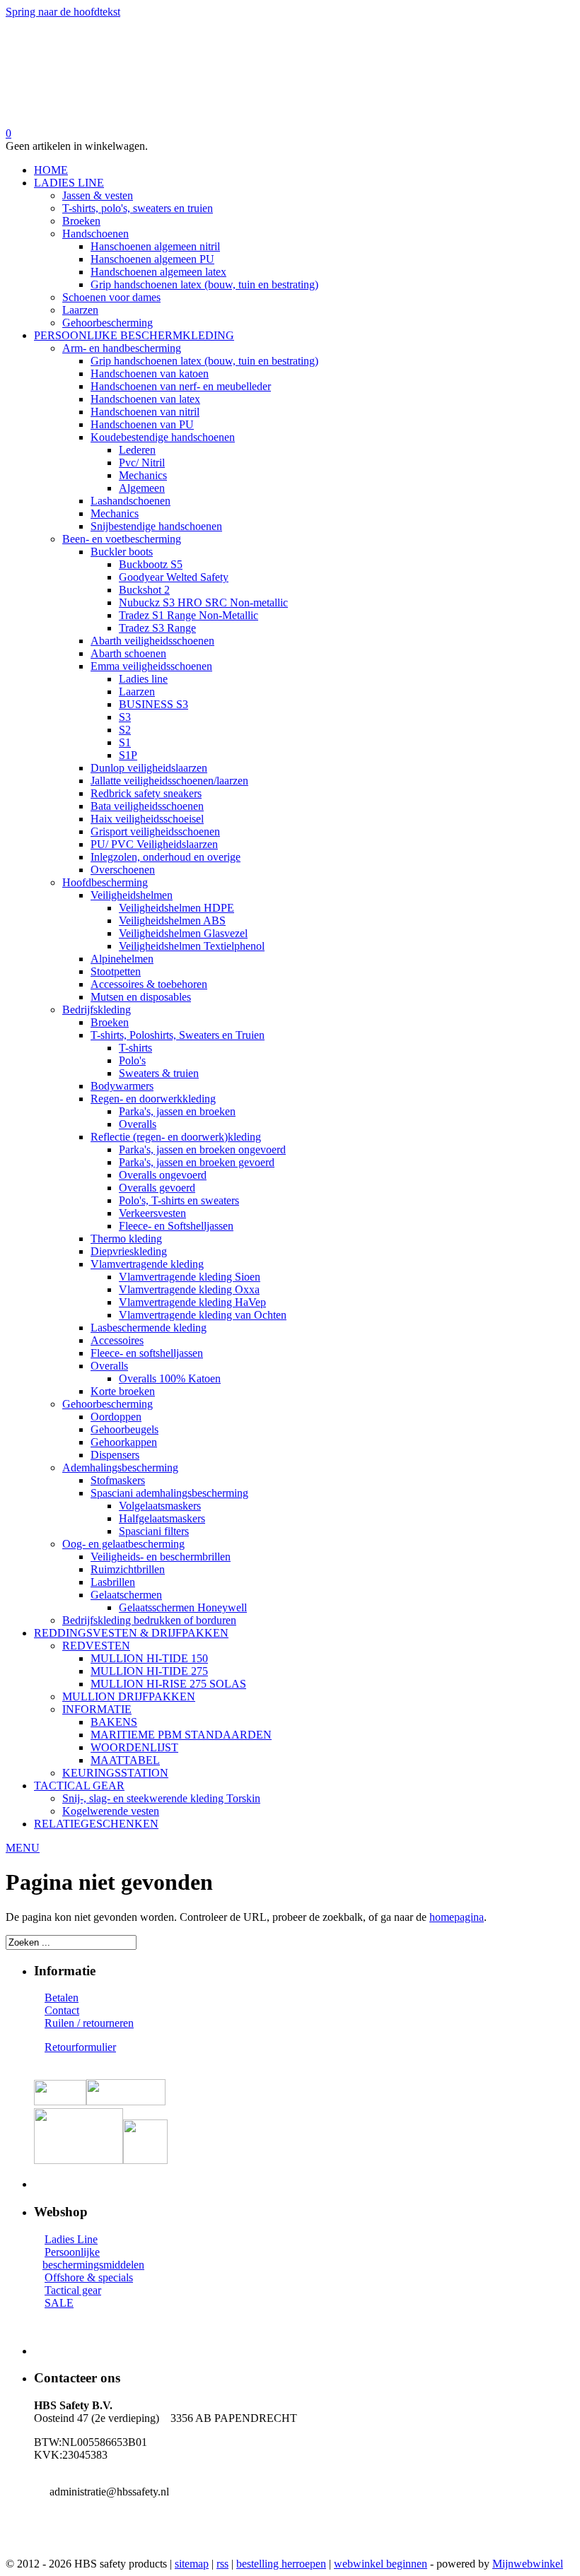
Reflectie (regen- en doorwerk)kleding (176, 1137)
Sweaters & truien (159, 1073)
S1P (128, 755)
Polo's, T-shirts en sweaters (179, 1200)
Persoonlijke (72, 2252)
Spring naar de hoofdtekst (63, 12)
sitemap (192, 2564)
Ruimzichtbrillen (128, 1569)
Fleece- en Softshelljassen (176, 1226)
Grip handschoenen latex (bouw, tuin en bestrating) (204, 284)
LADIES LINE (69, 183)
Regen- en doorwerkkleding (153, 1099)
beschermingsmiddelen (93, 2265)
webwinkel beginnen (381, 2564)
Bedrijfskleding (97, 1010)
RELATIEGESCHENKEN (96, 1824)
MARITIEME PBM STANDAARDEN (181, 1735)
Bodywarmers (122, 1086)
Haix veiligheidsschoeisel (147, 819)
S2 (125, 730)
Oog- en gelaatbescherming (123, 1544)
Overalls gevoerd (157, 1188)
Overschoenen (123, 870)
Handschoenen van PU (142, 424)
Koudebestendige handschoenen (163, 437)
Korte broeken (123, 1391)
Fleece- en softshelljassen (147, 1353)
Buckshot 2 (144, 590)
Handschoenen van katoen (150, 374)
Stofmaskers (118, 1480)
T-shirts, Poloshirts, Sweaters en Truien (178, 1035)
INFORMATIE (97, 1709)
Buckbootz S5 (151, 564)
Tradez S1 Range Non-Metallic (188, 615)
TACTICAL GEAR (79, 1786)
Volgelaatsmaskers (160, 1506)
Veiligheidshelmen (132, 895)
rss (222, 2564)
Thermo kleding (126, 1239)
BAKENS (114, 1722)
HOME (51, 170)
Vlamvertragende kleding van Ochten (203, 1315)
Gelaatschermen (126, 1595)
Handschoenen (95, 234)
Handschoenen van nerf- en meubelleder (181, 386)
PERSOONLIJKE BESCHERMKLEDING (134, 335)
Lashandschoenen (130, 501)
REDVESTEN (96, 1646)
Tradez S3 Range (157, 628)
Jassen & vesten (98, 195)
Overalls (138, 1124)
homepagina (457, 1917)
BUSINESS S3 (153, 704)
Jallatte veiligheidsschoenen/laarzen (169, 781)
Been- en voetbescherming (122, 539)
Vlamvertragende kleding (147, 1264)
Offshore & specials (89, 2277)
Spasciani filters (154, 1531)
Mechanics (143, 475)
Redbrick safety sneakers (146, 793)
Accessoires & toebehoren (149, 984)
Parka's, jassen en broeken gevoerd (197, 1162)
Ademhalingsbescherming (120, 1468)
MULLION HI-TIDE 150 (149, 1658)
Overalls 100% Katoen (170, 1378)
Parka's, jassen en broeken (177, 1111)
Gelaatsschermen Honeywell (183, 1607)
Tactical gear (73, 2290)
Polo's (132, 1060)
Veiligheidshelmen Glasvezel (183, 933)
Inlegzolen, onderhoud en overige (166, 857)
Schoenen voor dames (111, 297)
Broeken (81, 221)
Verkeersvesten (152, 1213)
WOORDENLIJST (134, 1747)
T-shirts (135, 1048)
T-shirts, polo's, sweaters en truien (138, 208)
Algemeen (142, 488)
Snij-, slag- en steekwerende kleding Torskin (161, 1798)
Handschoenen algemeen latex (158, 272)
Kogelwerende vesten (111, 1811)
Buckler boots (122, 552)
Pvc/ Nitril (142, 463)
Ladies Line (71, 2239)
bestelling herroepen (281, 2564)
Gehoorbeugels (124, 1429)
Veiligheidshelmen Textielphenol (192, 946)
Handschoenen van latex (145, 399)
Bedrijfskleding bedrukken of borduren (149, 1620)
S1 (125, 742)
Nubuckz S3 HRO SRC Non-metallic (203, 602)
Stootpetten (116, 971)
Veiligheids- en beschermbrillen (161, 1557)
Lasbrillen (113, 1582)
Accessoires (117, 1340)
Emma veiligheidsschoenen (151, 666)
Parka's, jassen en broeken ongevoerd (202, 1149)
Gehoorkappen (124, 1442)
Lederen (137, 450)
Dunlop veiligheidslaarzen (149, 768)
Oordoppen (116, 1417)
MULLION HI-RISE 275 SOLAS (168, 1684)
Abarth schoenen (128, 653)
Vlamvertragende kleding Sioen (190, 1277)
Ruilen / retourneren (89, 2023)
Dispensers (115, 1455)
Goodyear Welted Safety (174, 577)
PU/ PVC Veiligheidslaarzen (154, 844)
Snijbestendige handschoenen (156, 526)
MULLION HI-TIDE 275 (149, 1671)
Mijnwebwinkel (528, 2564)
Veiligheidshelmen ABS (172, 921)
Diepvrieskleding (129, 1251)
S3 (125, 717)
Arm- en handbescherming (122, 348)
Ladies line (143, 679)
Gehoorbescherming (108, 323)
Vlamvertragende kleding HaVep (192, 1302)
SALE (59, 2303)
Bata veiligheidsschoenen (147, 806)
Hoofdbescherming (105, 882)
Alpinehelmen (122, 959)
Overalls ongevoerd (163, 1175)
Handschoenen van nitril (145, 412)
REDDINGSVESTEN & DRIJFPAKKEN (131, 1633)
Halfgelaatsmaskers (162, 1518)
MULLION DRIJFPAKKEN (129, 1696)
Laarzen (80, 310)
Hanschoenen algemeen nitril (155, 246)
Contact (62, 2010)
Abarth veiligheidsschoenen (152, 641)
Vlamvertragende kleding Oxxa (189, 1289)
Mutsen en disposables (141, 997)
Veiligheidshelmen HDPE (176, 908)
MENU (23, 1848)
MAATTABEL (125, 1760)
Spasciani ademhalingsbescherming (169, 1493)
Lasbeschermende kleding (149, 1328)
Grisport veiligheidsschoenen (155, 831)
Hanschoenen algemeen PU (152, 259)
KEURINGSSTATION (115, 1773)
